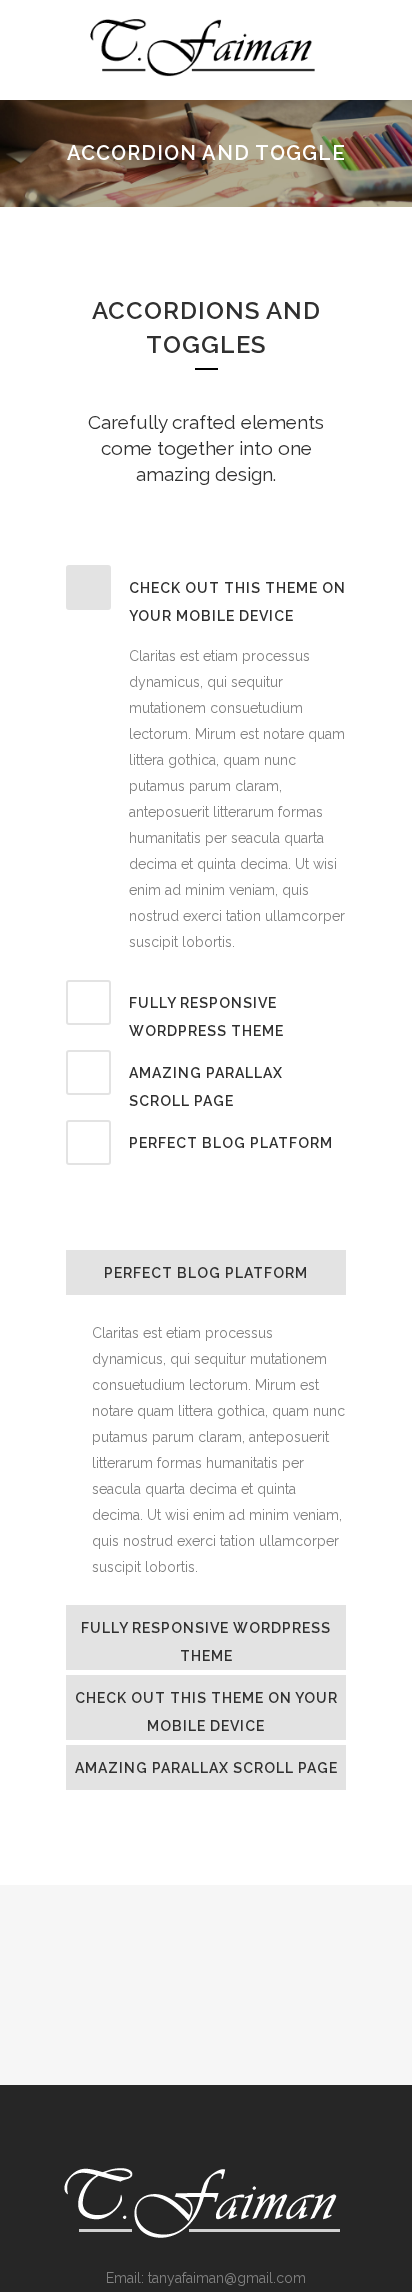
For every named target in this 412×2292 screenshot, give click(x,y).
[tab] (206, 597)
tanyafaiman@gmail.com (227, 2278)
